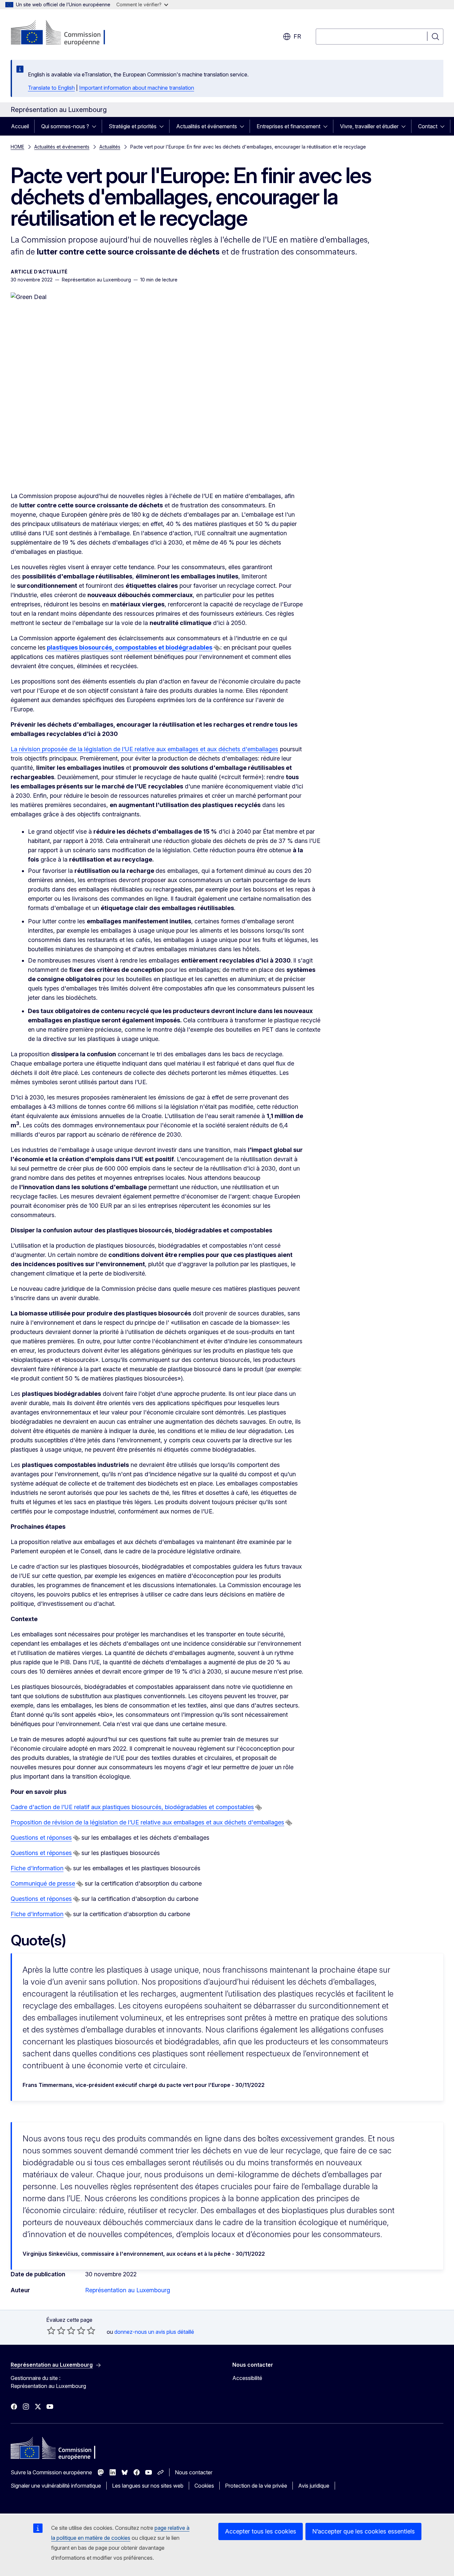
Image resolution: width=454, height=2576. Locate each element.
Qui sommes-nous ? (65, 126)
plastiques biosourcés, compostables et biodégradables (130, 647)
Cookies (204, 2486)
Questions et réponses (41, 1838)
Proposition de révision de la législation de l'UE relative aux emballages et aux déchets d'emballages (147, 1822)
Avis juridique (314, 2486)
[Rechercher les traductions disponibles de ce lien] (217, 648)
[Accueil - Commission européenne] (64, 33)
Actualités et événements (207, 126)
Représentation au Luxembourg (128, 2290)
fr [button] (297, 36)
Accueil (20, 126)
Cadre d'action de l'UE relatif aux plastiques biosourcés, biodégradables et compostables (132, 1807)
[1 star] (51, 2330)
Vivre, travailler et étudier (369, 126)
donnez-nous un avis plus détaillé (154, 2332)
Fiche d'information (37, 1868)
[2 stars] (56, 2330)
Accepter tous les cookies (261, 2531)
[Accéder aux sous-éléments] (96, 126)
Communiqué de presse (43, 1883)
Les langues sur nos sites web (148, 2486)
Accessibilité (247, 2378)
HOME (17, 147)
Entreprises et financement (288, 126)
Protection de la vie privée (256, 2486)
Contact (428, 126)
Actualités (110, 147)
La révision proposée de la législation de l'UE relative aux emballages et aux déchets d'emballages (144, 749)
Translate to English (51, 88)
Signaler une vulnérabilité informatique (56, 2486)
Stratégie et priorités (133, 126)
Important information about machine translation (137, 88)
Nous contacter (194, 2472)
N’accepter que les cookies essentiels (363, 2531)
